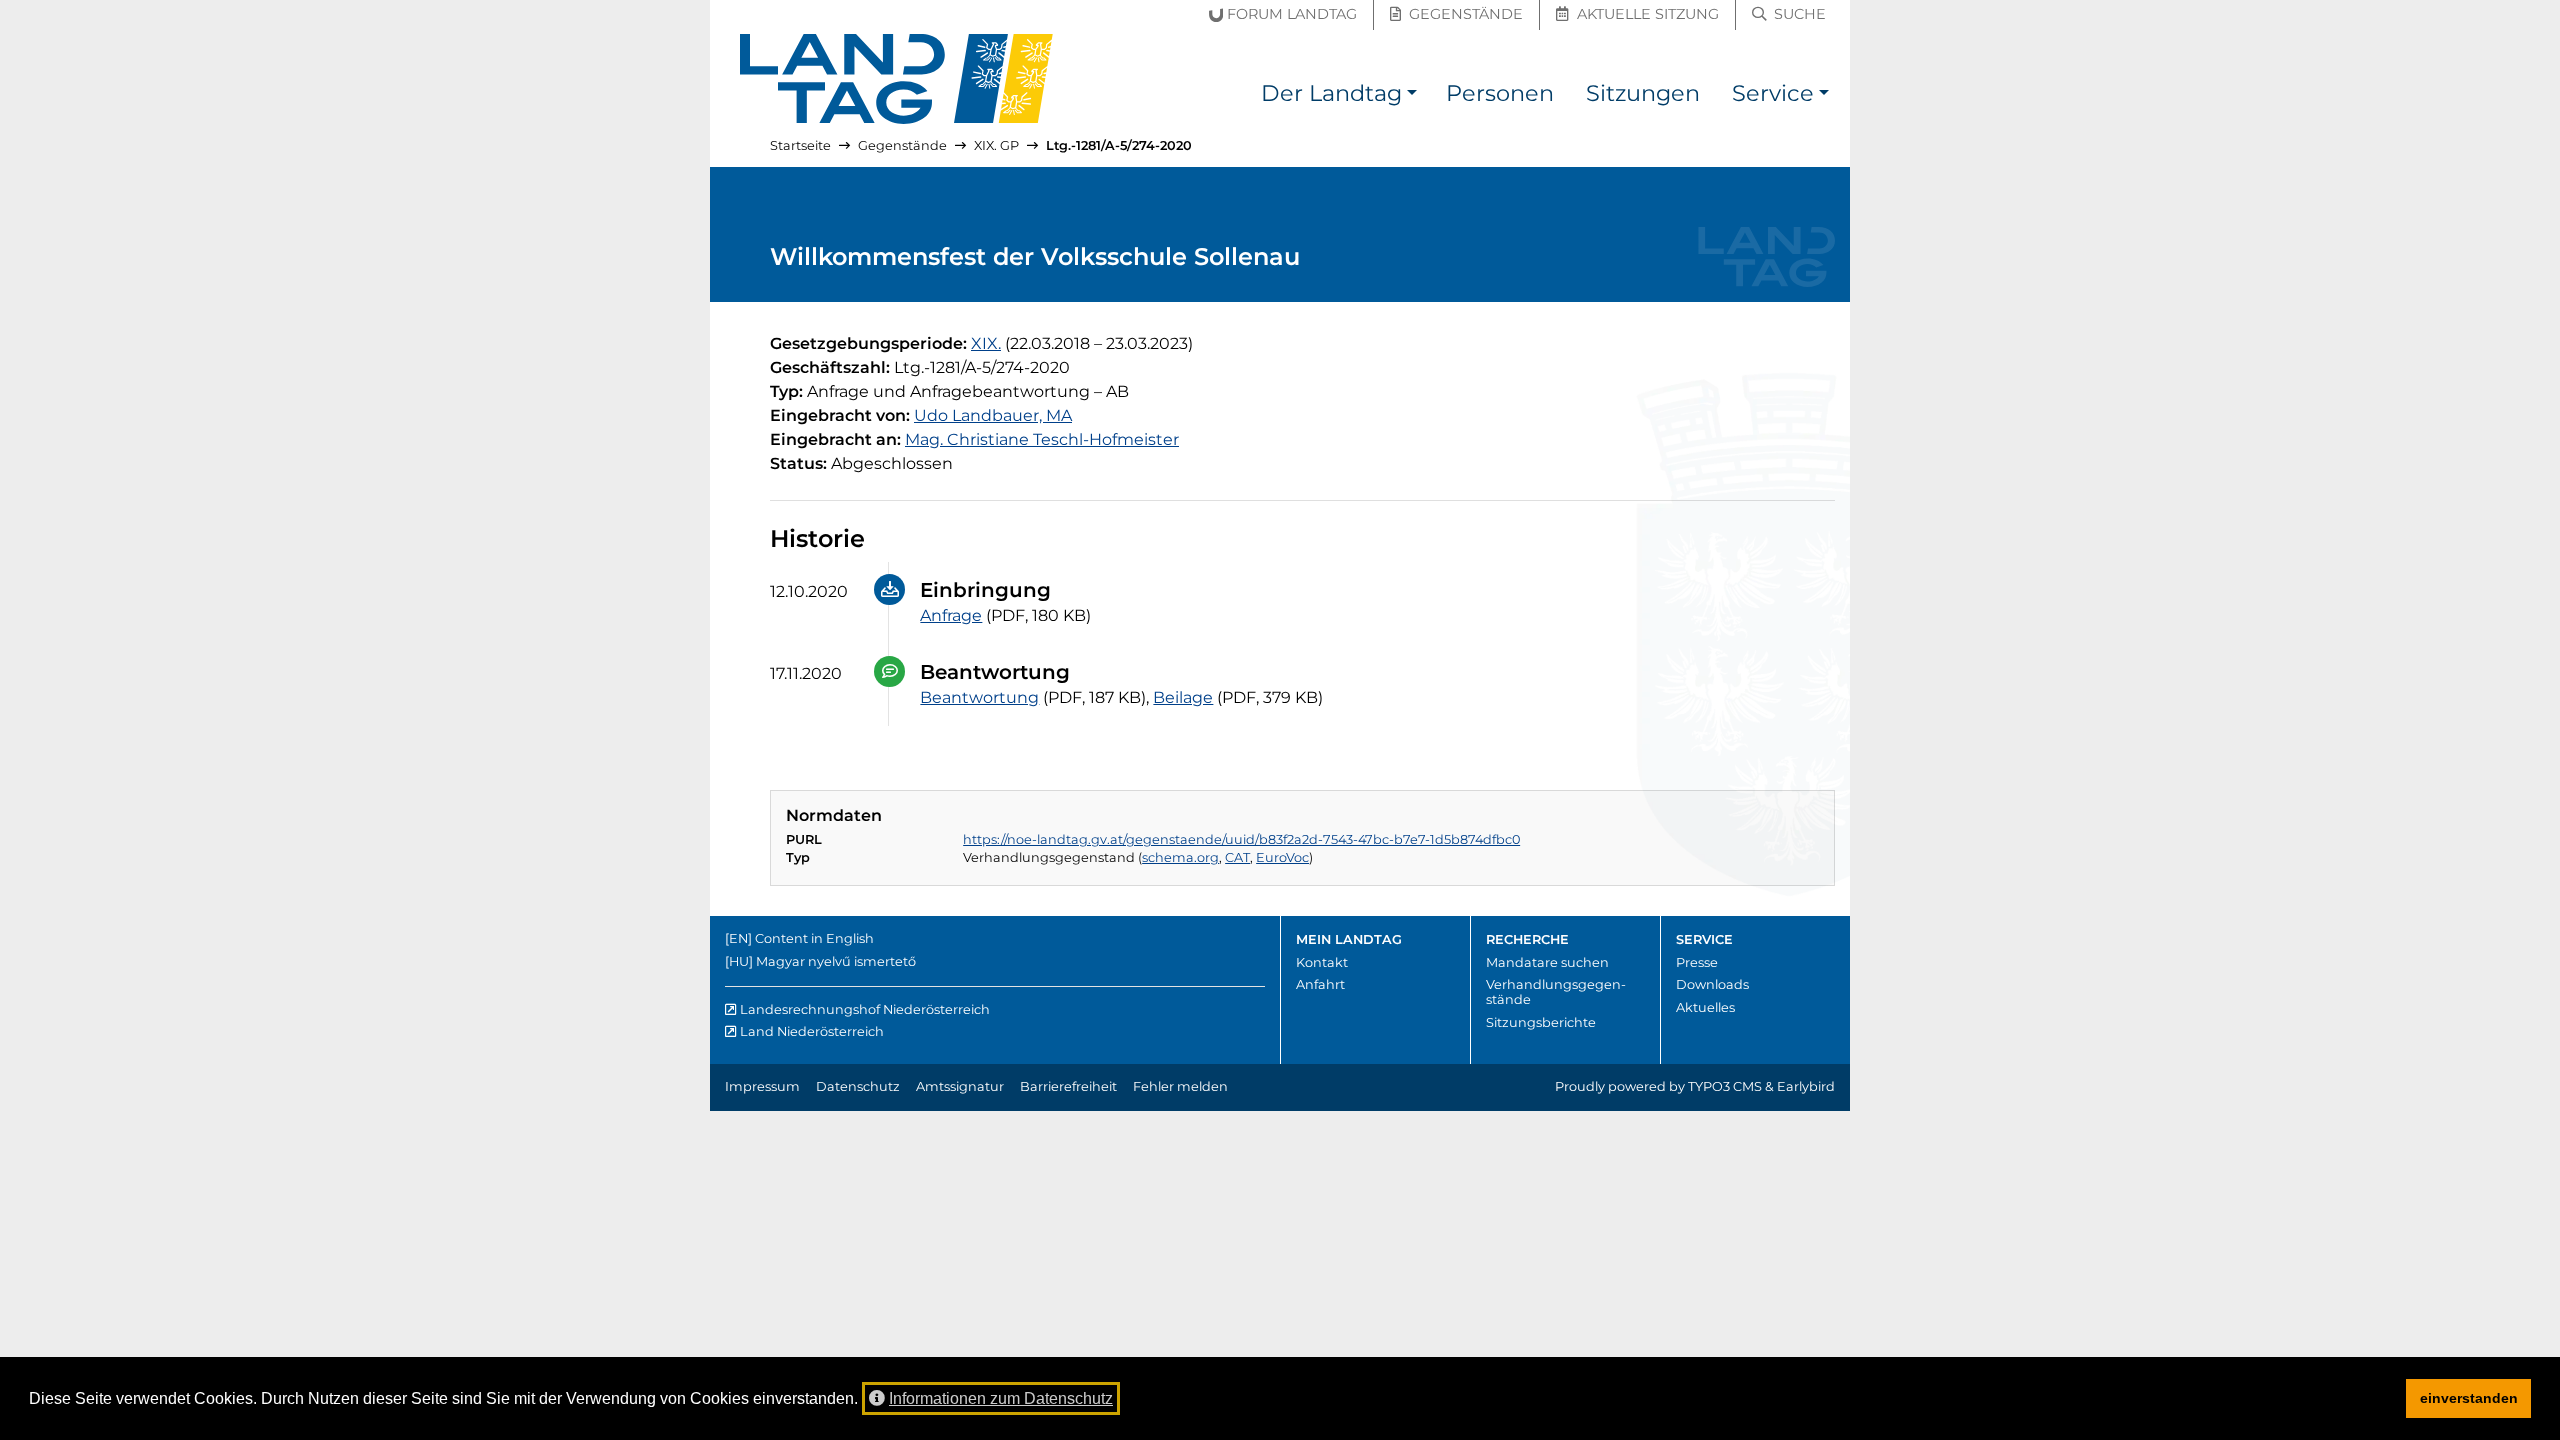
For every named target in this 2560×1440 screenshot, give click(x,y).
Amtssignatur (960, 1086)
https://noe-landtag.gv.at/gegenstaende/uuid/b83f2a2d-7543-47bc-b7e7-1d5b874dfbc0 (1241, 839)
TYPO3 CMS (1725, 1086)
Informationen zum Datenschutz (1001, 1398)
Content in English (814, 938)
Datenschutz (858, 1086)
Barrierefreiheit (1068, 1086)
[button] (1412, 96)
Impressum (762, 1086)
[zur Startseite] (897, 79)
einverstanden (2469, 1398)
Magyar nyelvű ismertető (836, 961)
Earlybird (1806, 1086)
